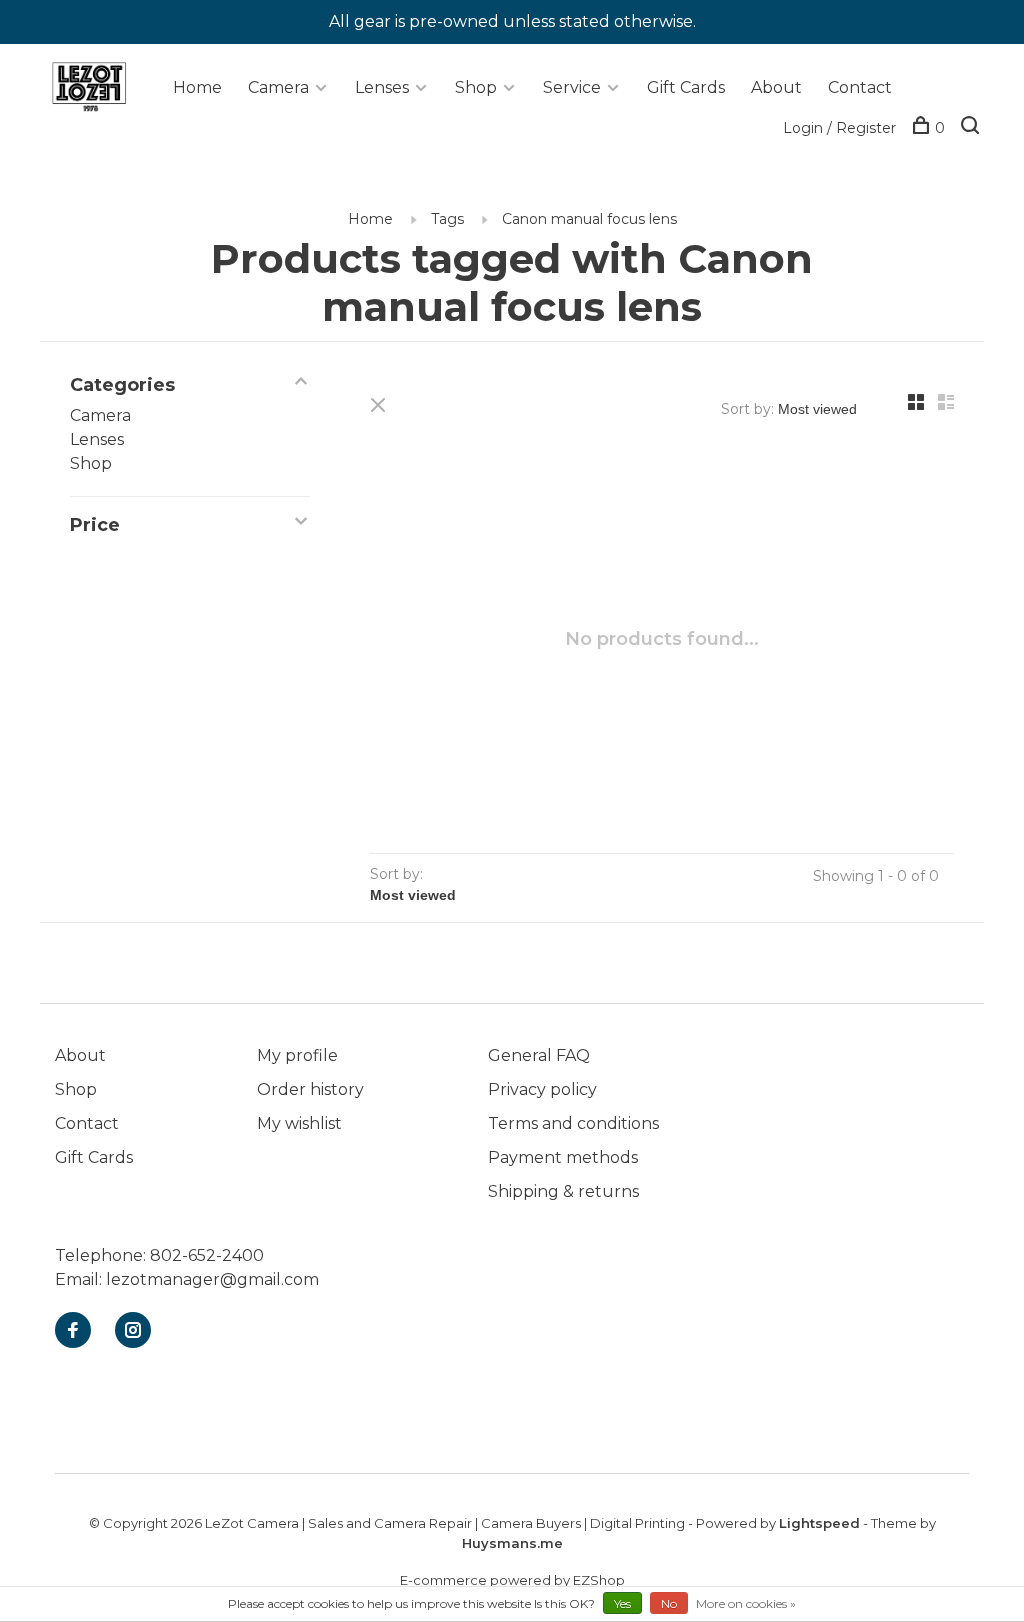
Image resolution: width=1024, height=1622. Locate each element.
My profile (297, 1055)
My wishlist (299, 1123)
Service (572, 87)
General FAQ (539, 1055)
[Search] (972, 128)
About (776, 87)
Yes (622, 1603)
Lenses (382, 87)
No (669, 1603)
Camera (278, 87)
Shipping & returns (563, 1191)
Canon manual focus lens (589, 219)
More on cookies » (746, 1603)
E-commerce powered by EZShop (512, 1580)
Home (197, 87)
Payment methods (563, 1157)
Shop (476, 87)
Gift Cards (686, 87)
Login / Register (839, 128)
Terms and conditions (573, 1123)
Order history (310, 1089)
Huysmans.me (512, 1543)
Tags (447, 219)
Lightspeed (819, 1523)
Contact (860, 87)
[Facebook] (73, 1331)
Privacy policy (542, 1089)
